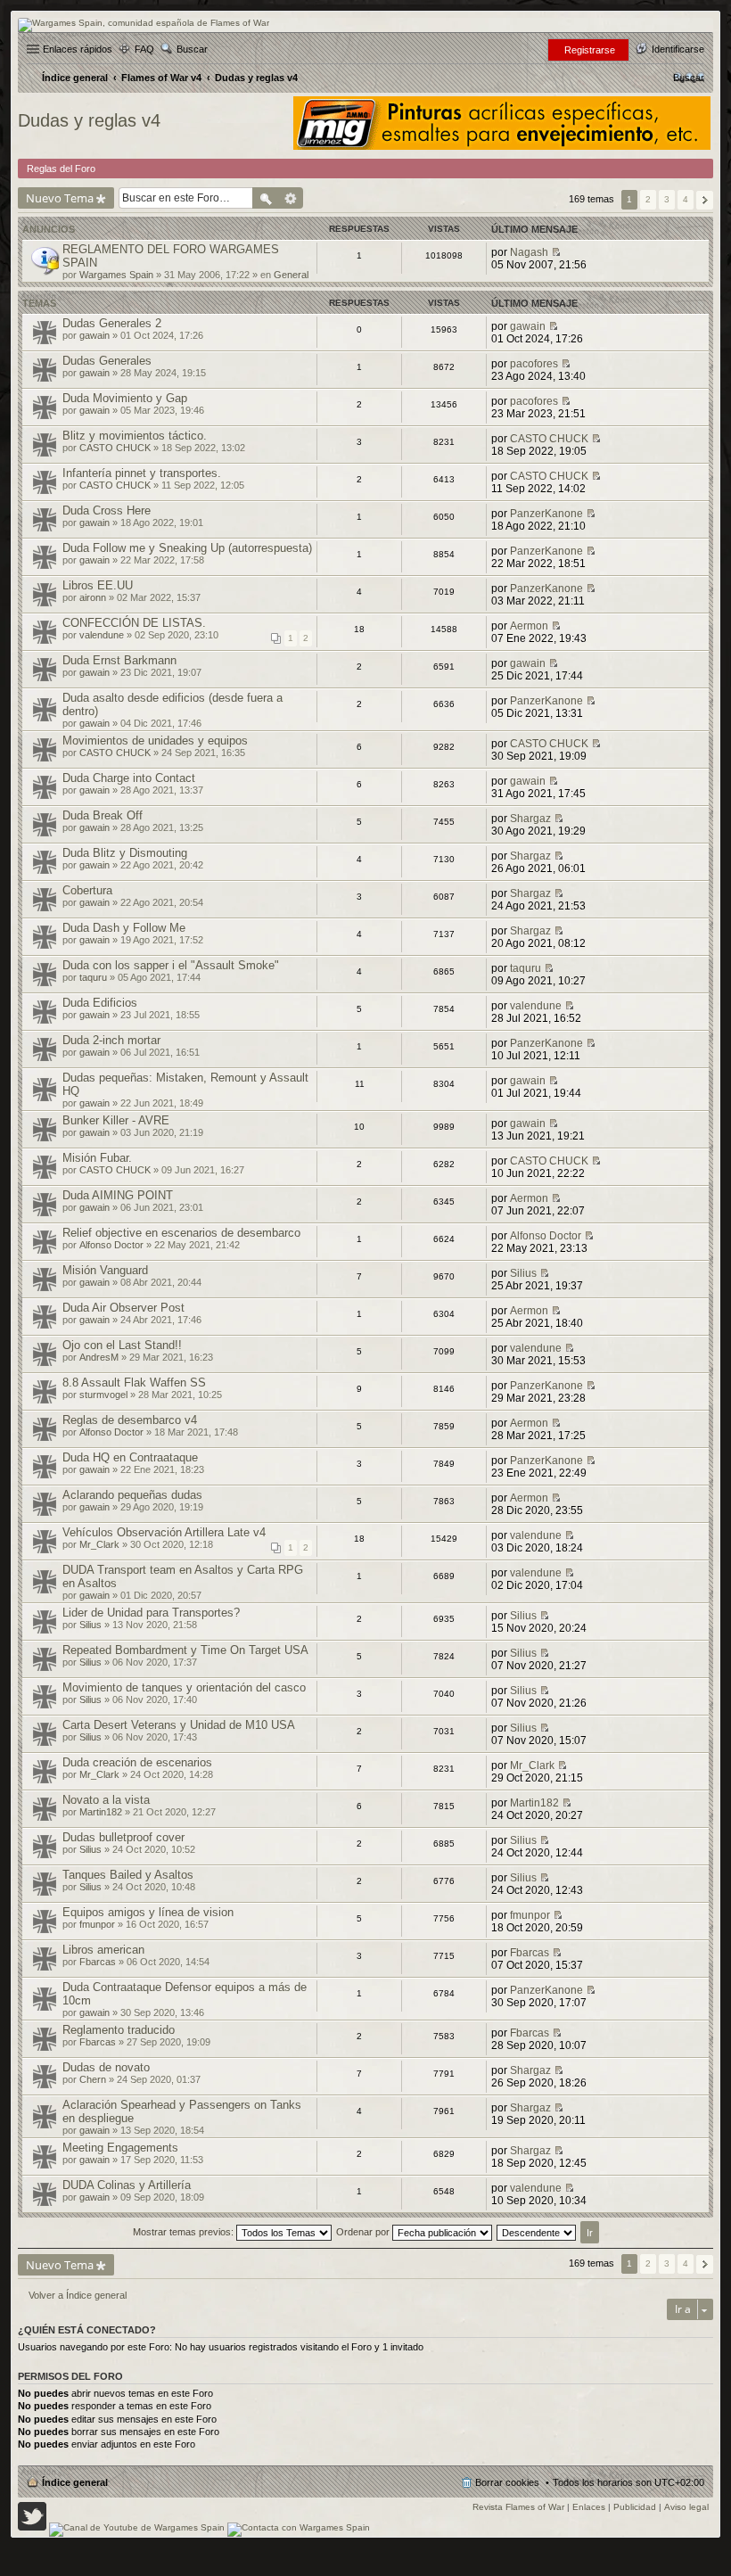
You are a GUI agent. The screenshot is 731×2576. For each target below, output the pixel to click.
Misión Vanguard (105, 1270)
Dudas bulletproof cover (123, 1837)
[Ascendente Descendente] (537, 2232)
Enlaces (589, 2507)
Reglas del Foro (61, 169)
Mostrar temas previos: (185, 2232)
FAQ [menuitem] (144, 49)
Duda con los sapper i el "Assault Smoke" (171, 965)
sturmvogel (103, 1395)
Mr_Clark (99, 1544)
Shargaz (530, 819)
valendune (102, 635)
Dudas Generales (107, 361)
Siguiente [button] (705, 200)
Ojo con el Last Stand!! (122, 1345)
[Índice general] (144, 23)
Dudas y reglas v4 (89, 120)
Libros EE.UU (98, 585)
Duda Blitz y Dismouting (125, 853)
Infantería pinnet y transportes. (142, 473)
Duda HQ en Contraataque (130, 1457)
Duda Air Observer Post (123, 1308)
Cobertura (87, 890)
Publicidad (635, 2507)
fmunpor (97, 1924)
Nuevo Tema (60, 198)
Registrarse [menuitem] (590, 50)
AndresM (99, 1357)
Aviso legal (686, 2507)
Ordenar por (364, 2232)
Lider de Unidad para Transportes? (151, 1613)
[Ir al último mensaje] (556, 252)
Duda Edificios (100, 1003)
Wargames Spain (116, 275)
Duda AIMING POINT (118, 1195)
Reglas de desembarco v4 (130, 1420)
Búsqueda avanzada (291, 198)
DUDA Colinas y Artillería (127, 2185)
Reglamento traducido (119, 2030)
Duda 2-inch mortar (111, 1040)
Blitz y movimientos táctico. (135, 436)
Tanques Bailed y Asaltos (128, 1875)
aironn (93, 597)
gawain (94, 335)
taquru (93, 977)
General (291, 275)
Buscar (192, 49)
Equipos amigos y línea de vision (148, 1912)
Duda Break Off (103, 815)
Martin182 (101, 1812)
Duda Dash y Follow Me (124, 928)
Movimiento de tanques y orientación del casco (184, 1687)
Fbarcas (98, 1962)
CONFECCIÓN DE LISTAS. (134, 623)
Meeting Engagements (120, 2148)
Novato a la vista (106, 1800)
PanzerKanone (546, 514)
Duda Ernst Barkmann (119, 660)
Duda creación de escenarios (137, 1762)
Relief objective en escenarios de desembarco (181, 1233)
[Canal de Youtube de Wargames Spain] (137, 2527)
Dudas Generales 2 (112, 323)
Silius (523, 1273)
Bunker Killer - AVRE (116, 1120)
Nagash (529, 252)
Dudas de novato (106, 2067)
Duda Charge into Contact (129, 778)
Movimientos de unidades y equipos (155, 741)
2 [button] (648, 199)
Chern (93, 2079)
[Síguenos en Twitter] (32, 2527)
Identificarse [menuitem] (678, 49)
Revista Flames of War (518, 2507)
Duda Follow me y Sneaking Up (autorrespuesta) (187, 548)
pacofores (534, 364)
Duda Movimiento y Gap (125, 398)
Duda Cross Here (107, 510)
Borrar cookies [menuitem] (507, 2482)
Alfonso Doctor (111, 1245)
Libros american (103, 1950)
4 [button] (686, 199)
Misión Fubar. (97, 1158)
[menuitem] (689, 78)
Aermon (529, 626)
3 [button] (667, 199)
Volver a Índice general (78, 2295)
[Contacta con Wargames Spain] (299, 2527)
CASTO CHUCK (115, 448)
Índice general (75, 2482)
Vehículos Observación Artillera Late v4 (164, 1532)
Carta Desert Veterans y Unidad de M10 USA (179, 1725)
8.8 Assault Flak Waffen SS (134, 1383)
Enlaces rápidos (78, 49)
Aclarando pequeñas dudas (132, 1495)
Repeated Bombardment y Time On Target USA (185, 1650)
